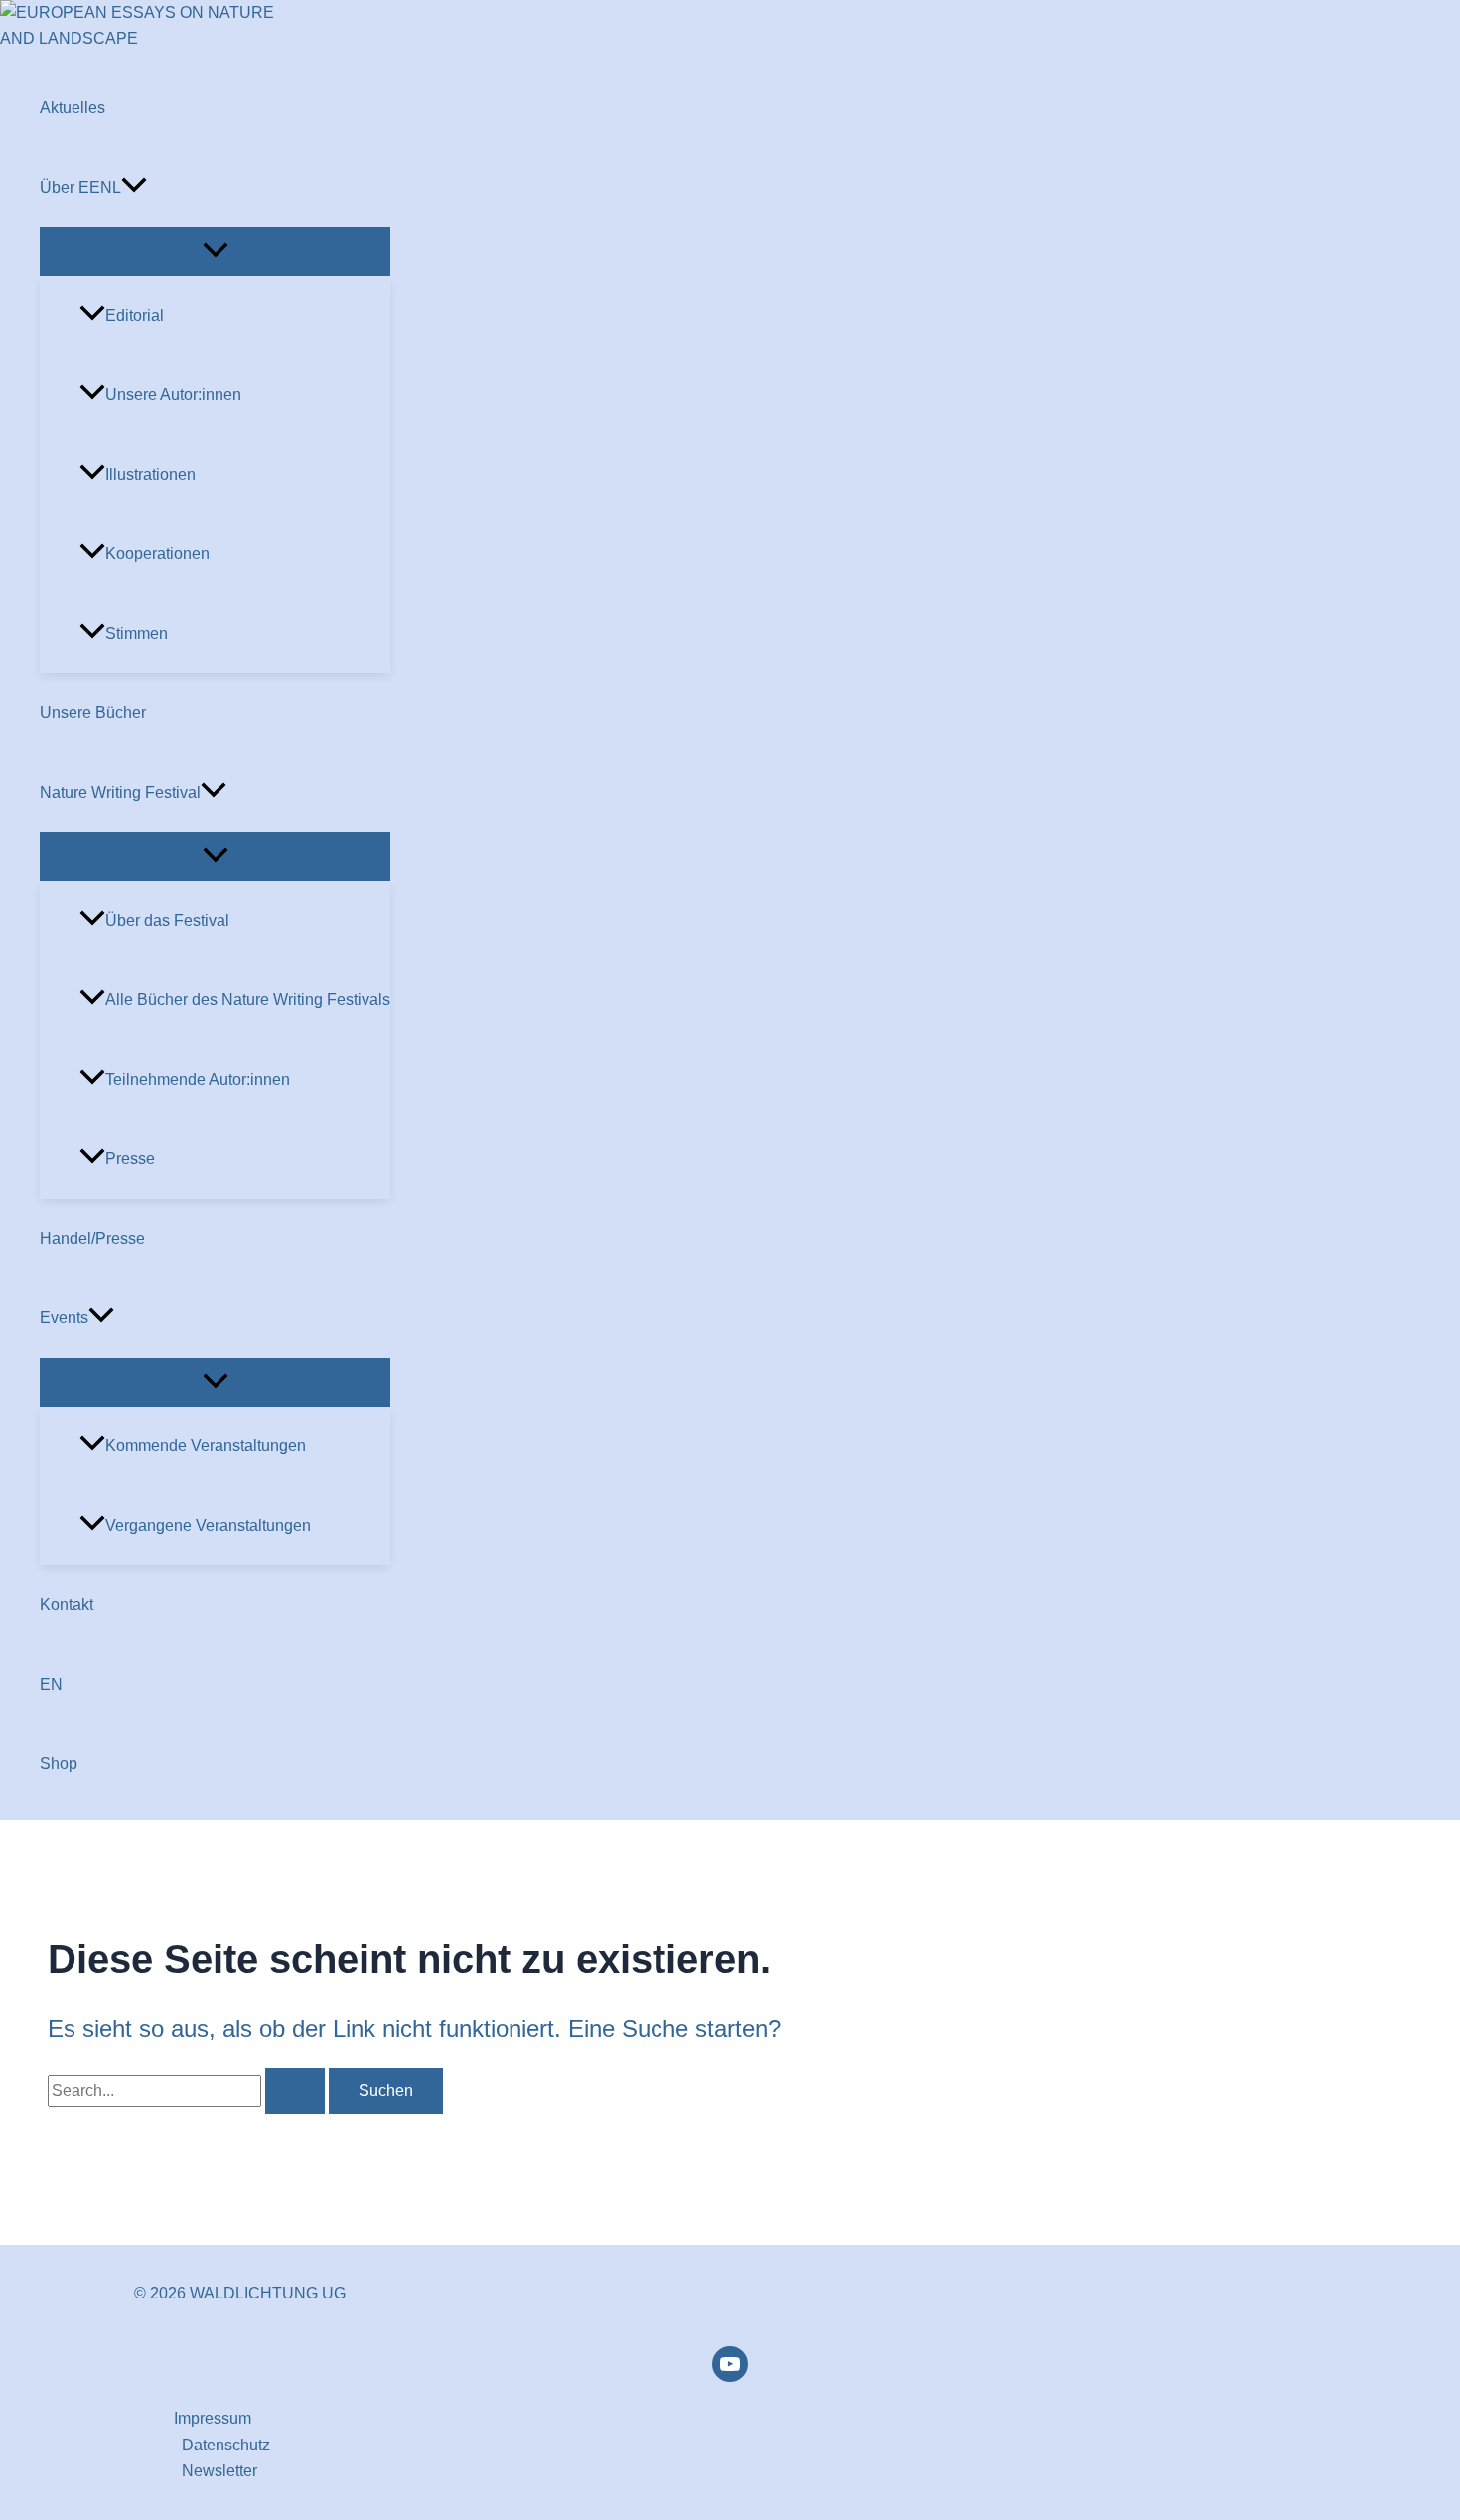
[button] (134, 188)
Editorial (135, 315)
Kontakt (67, 1605)
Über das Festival (167, 920)
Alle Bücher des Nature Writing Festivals (248, 1000)
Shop (59, 1764)
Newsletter (219, 2471)
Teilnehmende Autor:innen (198, 1079)
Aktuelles (73, 108)
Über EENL (80, 187)
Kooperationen (157, 554)
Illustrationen (150, 474)
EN (51, 1684)
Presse (130, 1159)
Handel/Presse (92, 1238)
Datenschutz (226, 2445)
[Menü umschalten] (215, 252)
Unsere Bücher (93, 713)
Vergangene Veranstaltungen (208, 1525)
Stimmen (137, 633)
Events (64, 1318)
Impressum (213, 2418)
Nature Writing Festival (120, 792)
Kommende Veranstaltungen (206, 1446)
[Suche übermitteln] (295, 2091)
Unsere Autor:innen (173, 395)
